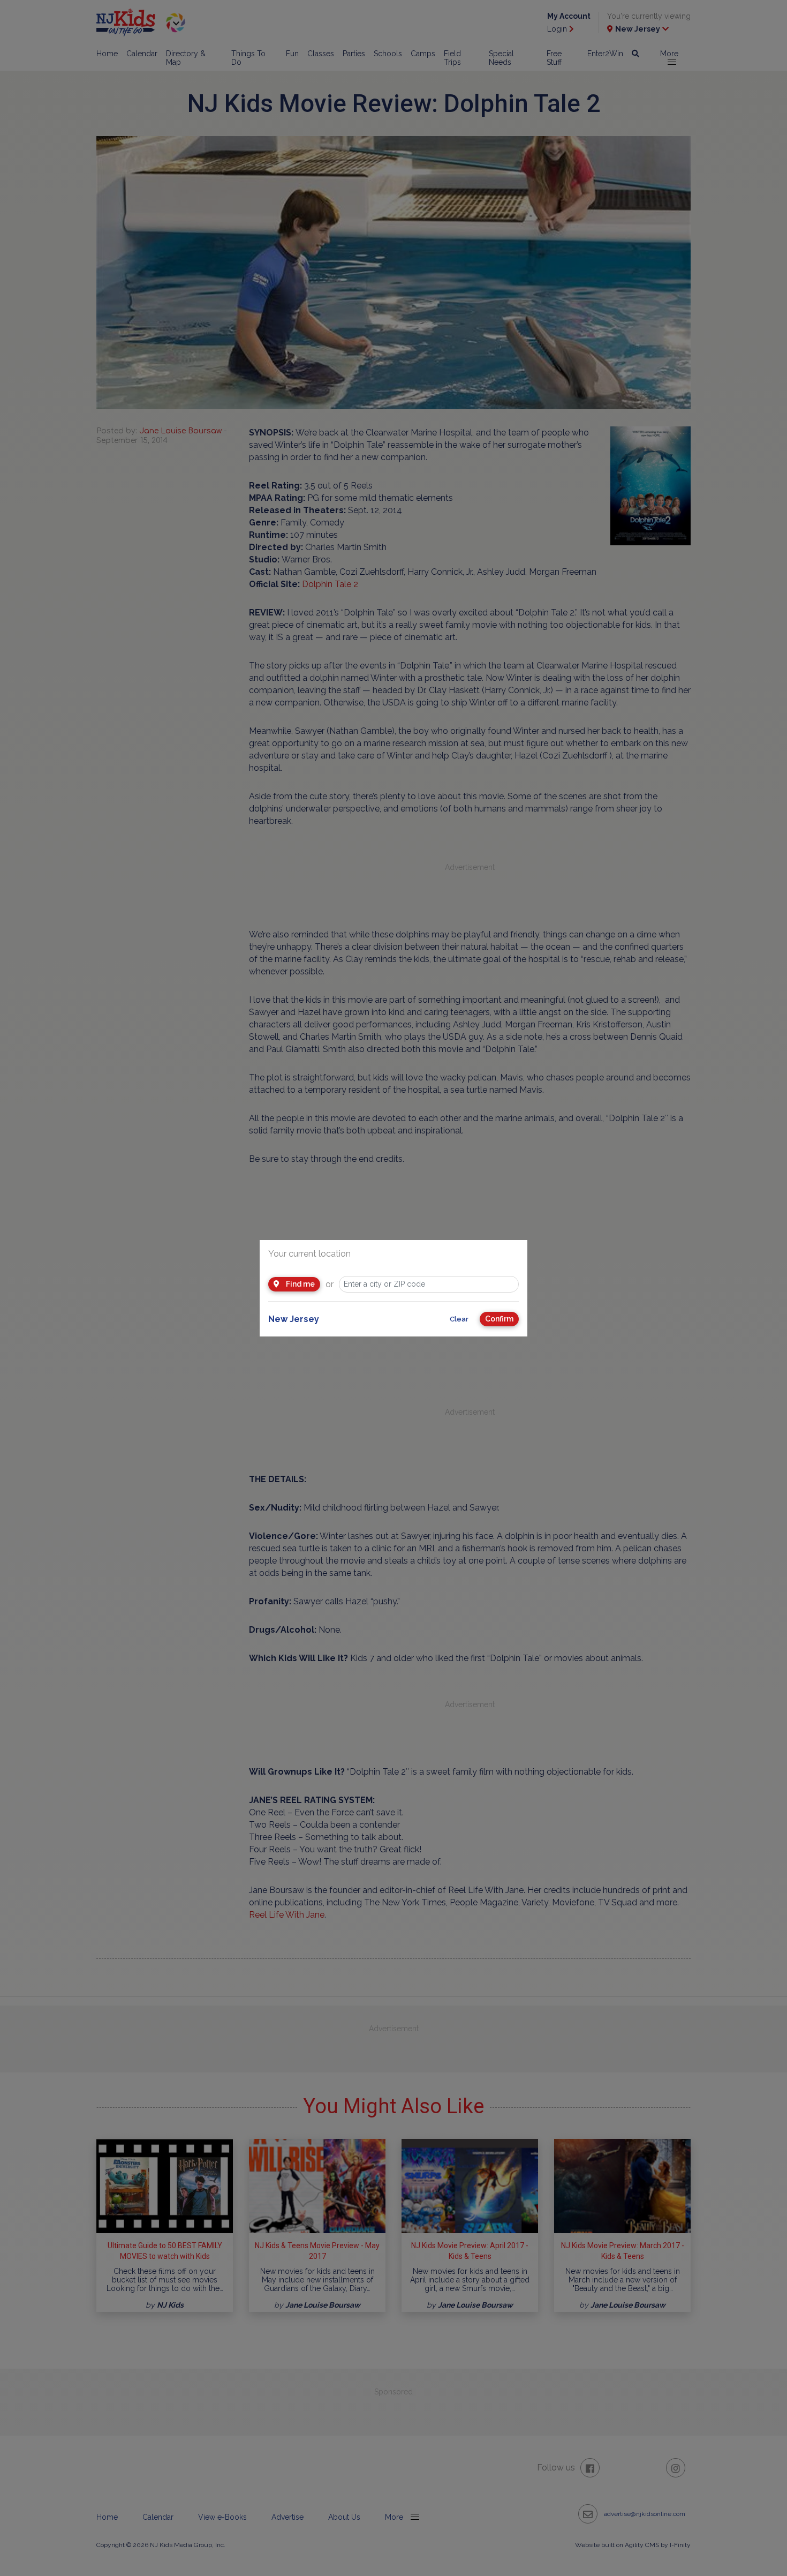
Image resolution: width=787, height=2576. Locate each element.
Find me (300, 1284)
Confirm (499, 1319)
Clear (459, 1319)
